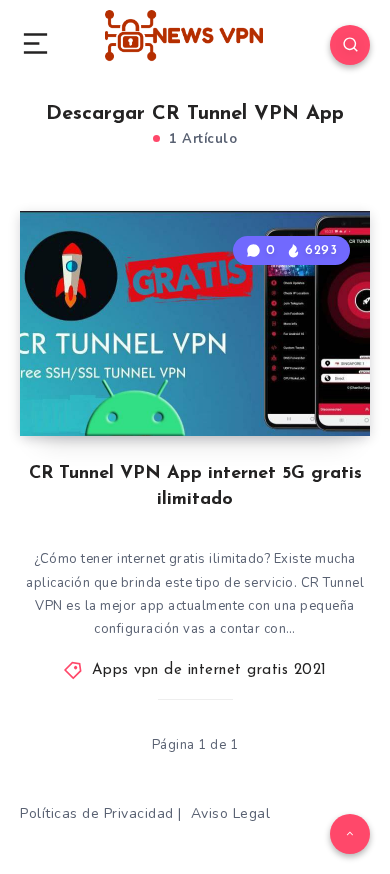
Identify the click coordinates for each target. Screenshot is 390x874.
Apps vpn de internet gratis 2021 (209, 670)
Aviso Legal (231, 813)
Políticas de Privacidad (97, 813)
